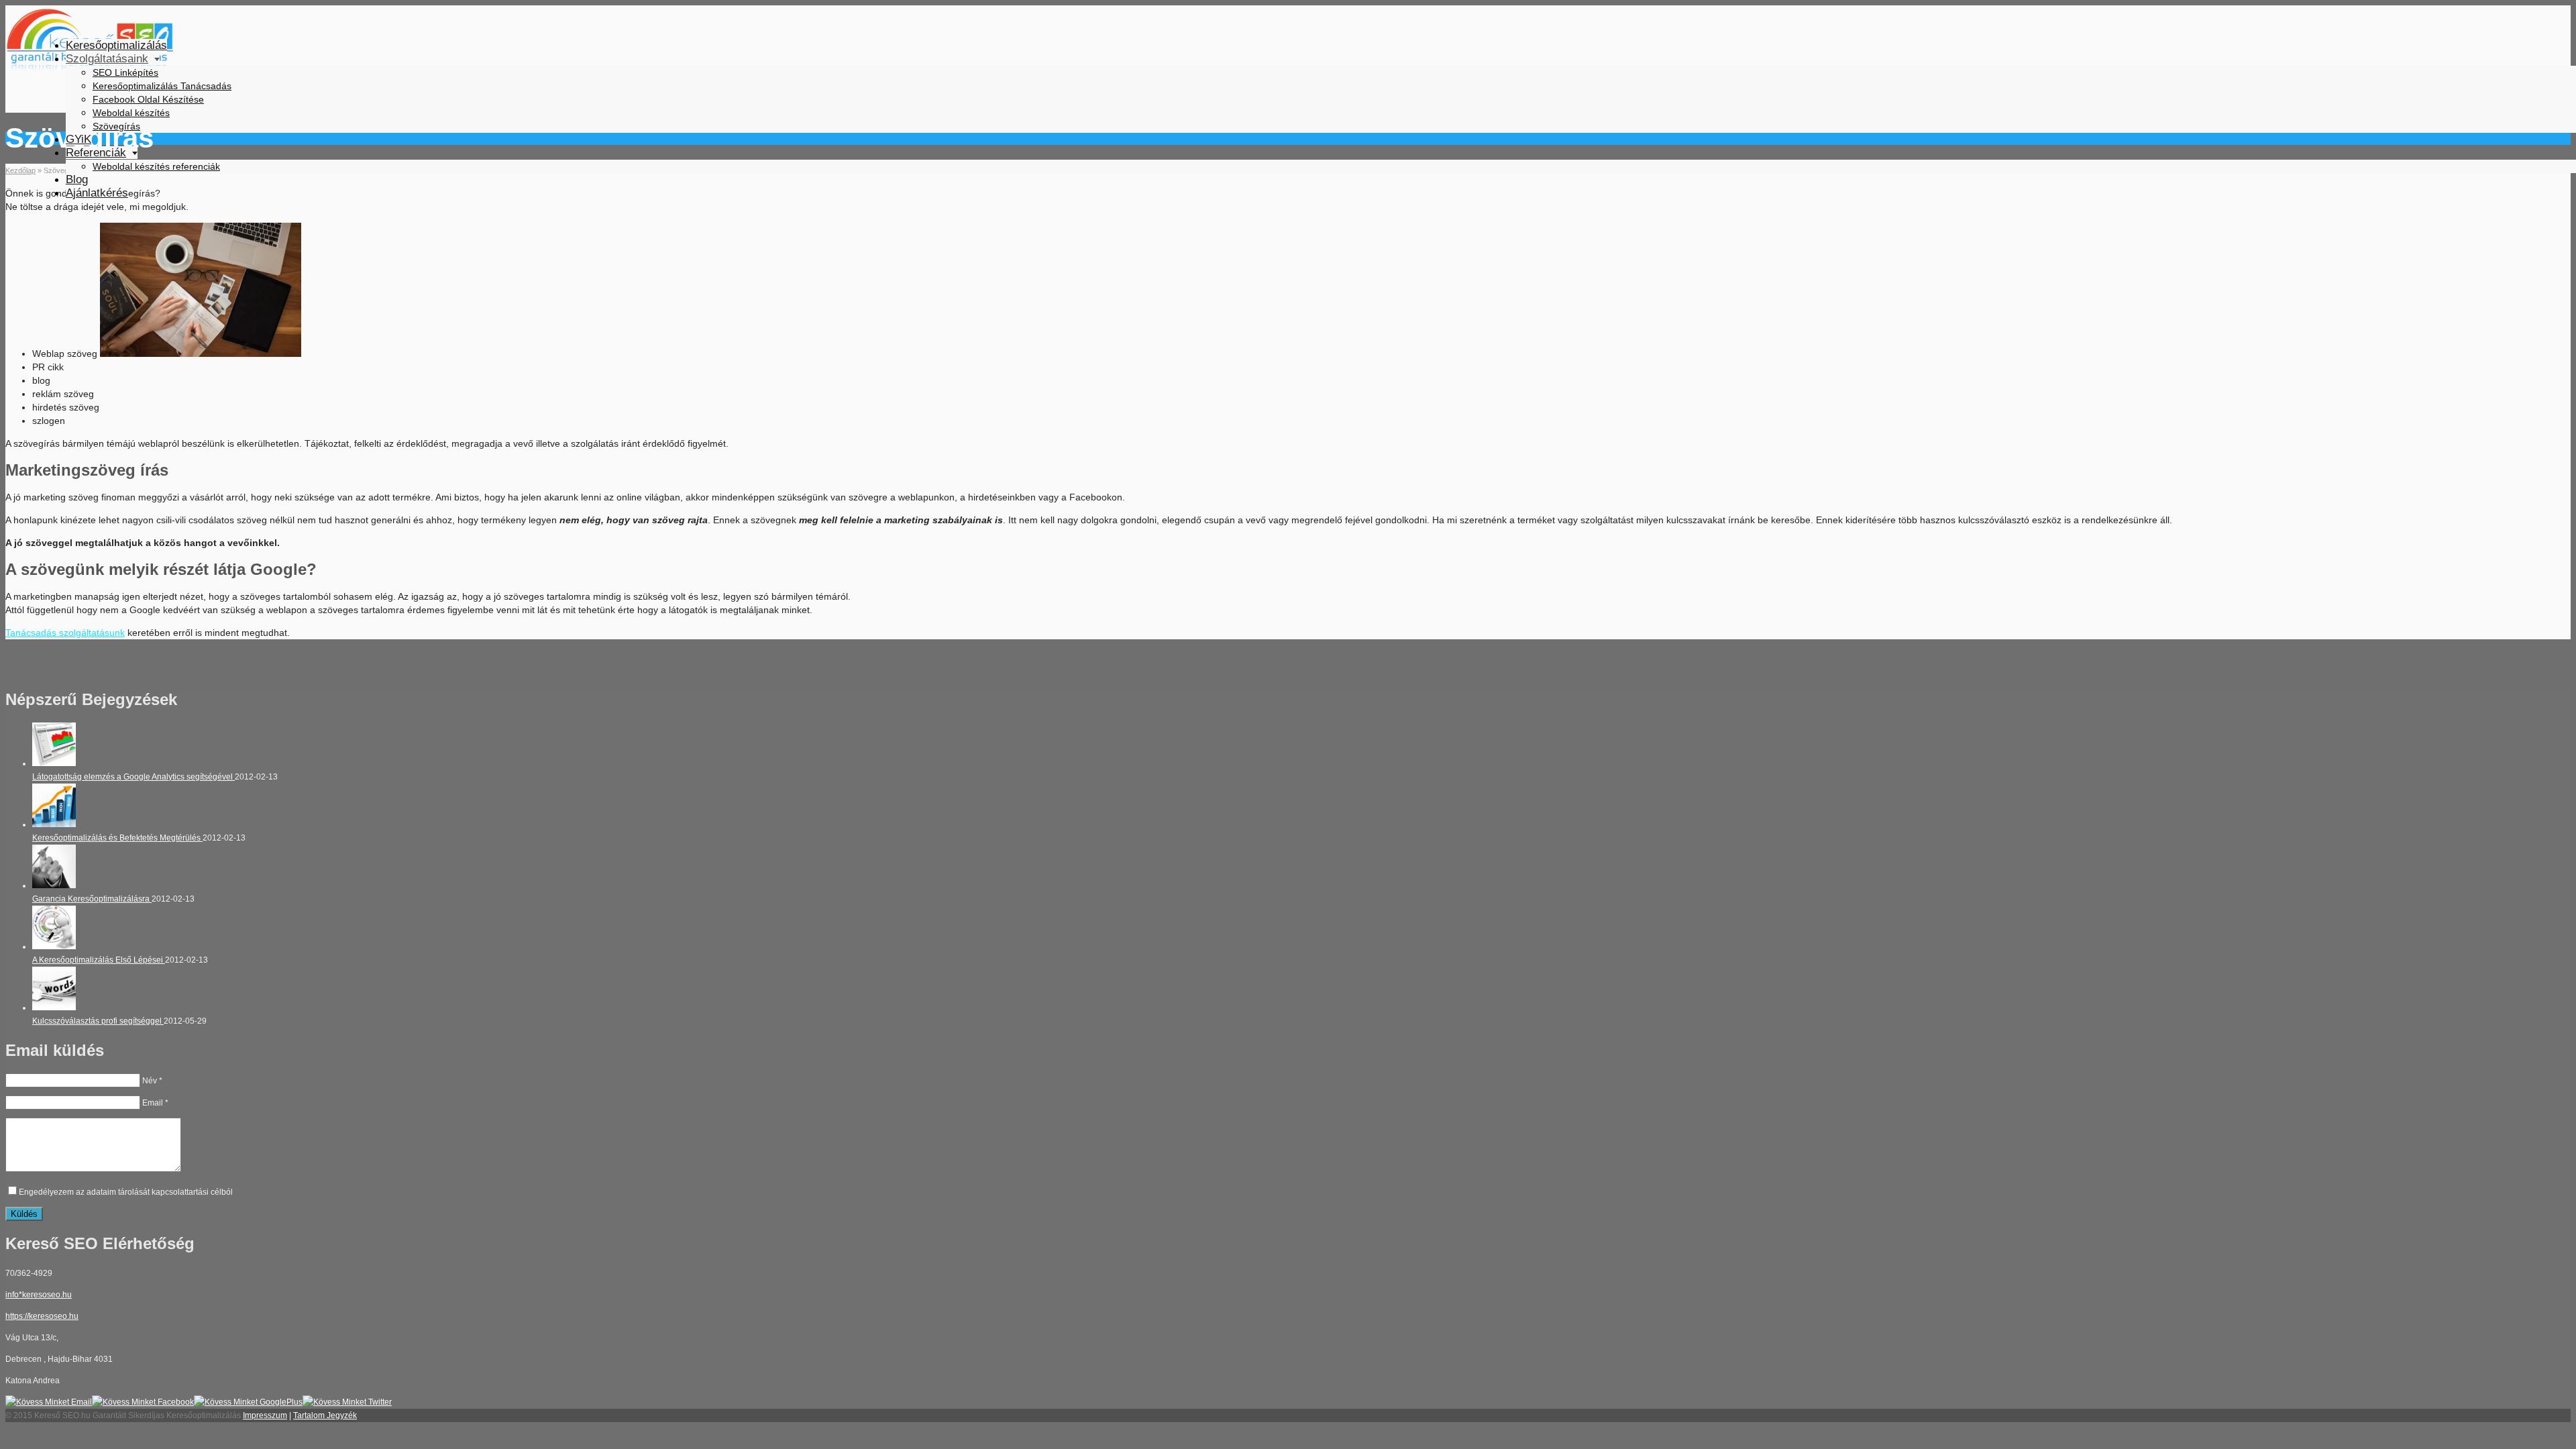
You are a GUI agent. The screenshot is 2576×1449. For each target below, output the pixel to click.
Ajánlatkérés (97, 193)
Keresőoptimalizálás (116, 45)
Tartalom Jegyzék (325, 1415)
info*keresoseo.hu (39, 1295)
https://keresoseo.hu (42, 1316)
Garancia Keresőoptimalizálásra (92, 899)
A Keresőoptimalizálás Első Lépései (99, 960)
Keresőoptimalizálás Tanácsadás (162, 86)
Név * (152, 1081)
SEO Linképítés (125, 72)
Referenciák (96, 153)
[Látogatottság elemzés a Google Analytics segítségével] (54, 763)
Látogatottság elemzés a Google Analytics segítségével (133, 777)
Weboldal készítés (131, 113)
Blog (77, 179)
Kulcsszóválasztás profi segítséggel (98, 1021)
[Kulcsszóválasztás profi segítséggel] (54, 1008)
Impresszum (265, 1415)
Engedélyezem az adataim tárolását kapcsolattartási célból (126, 1192)
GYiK (78, 139)
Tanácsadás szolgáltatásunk (65, 633)
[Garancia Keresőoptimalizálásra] (54, 885)
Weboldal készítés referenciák (156, 166)
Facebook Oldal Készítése (148, 99)
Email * (155, 1103)
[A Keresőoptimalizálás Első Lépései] (54, 947)
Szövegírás (116, 126)
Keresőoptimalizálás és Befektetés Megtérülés (117, 838)
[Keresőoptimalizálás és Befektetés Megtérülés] (54, 824)
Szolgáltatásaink (107, 59)
